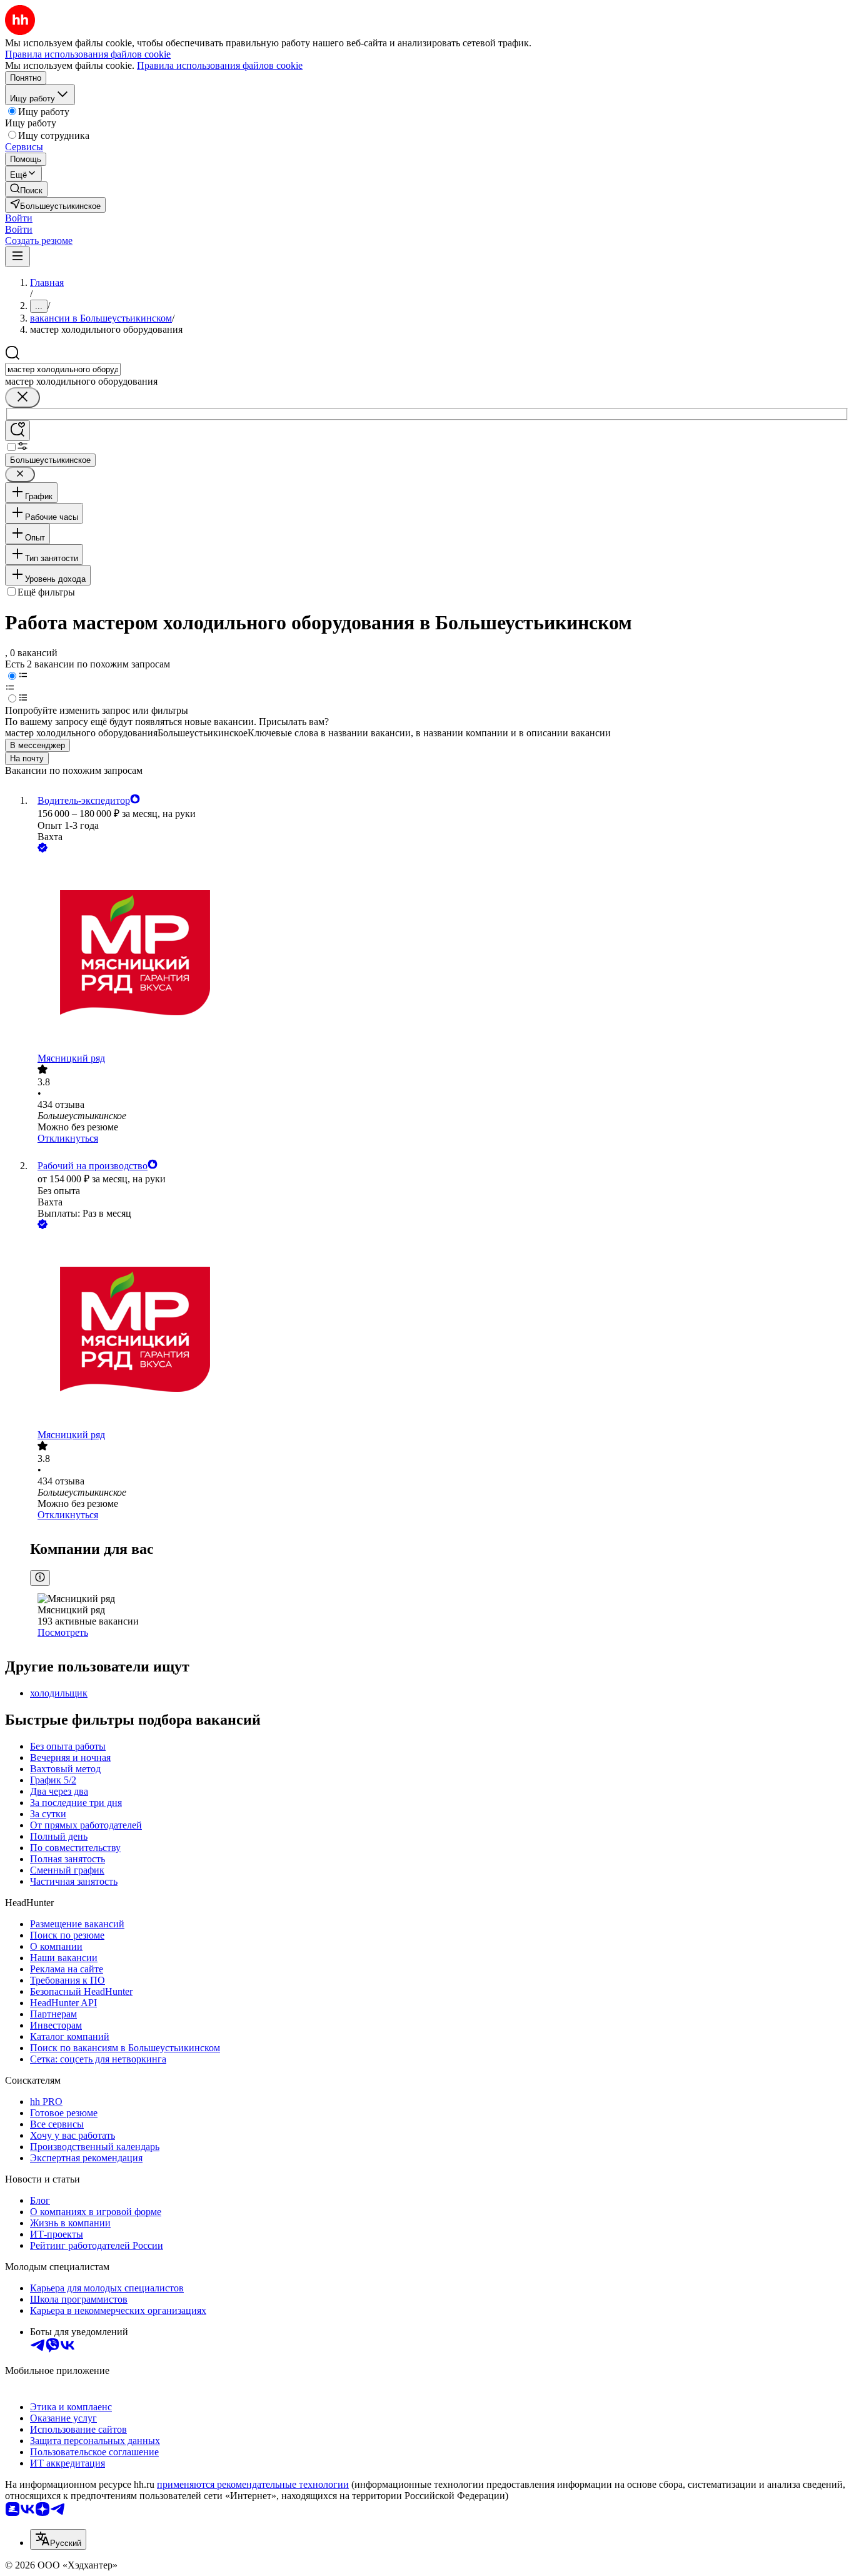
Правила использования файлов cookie (220, 65)
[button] (19, 218)
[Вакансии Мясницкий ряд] (440, 954)
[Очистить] (23, 398)
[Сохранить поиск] (18, 431)
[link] (26, 189)
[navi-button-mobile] (18, 257)
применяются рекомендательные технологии (253, 2484)
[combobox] (63, 369)
